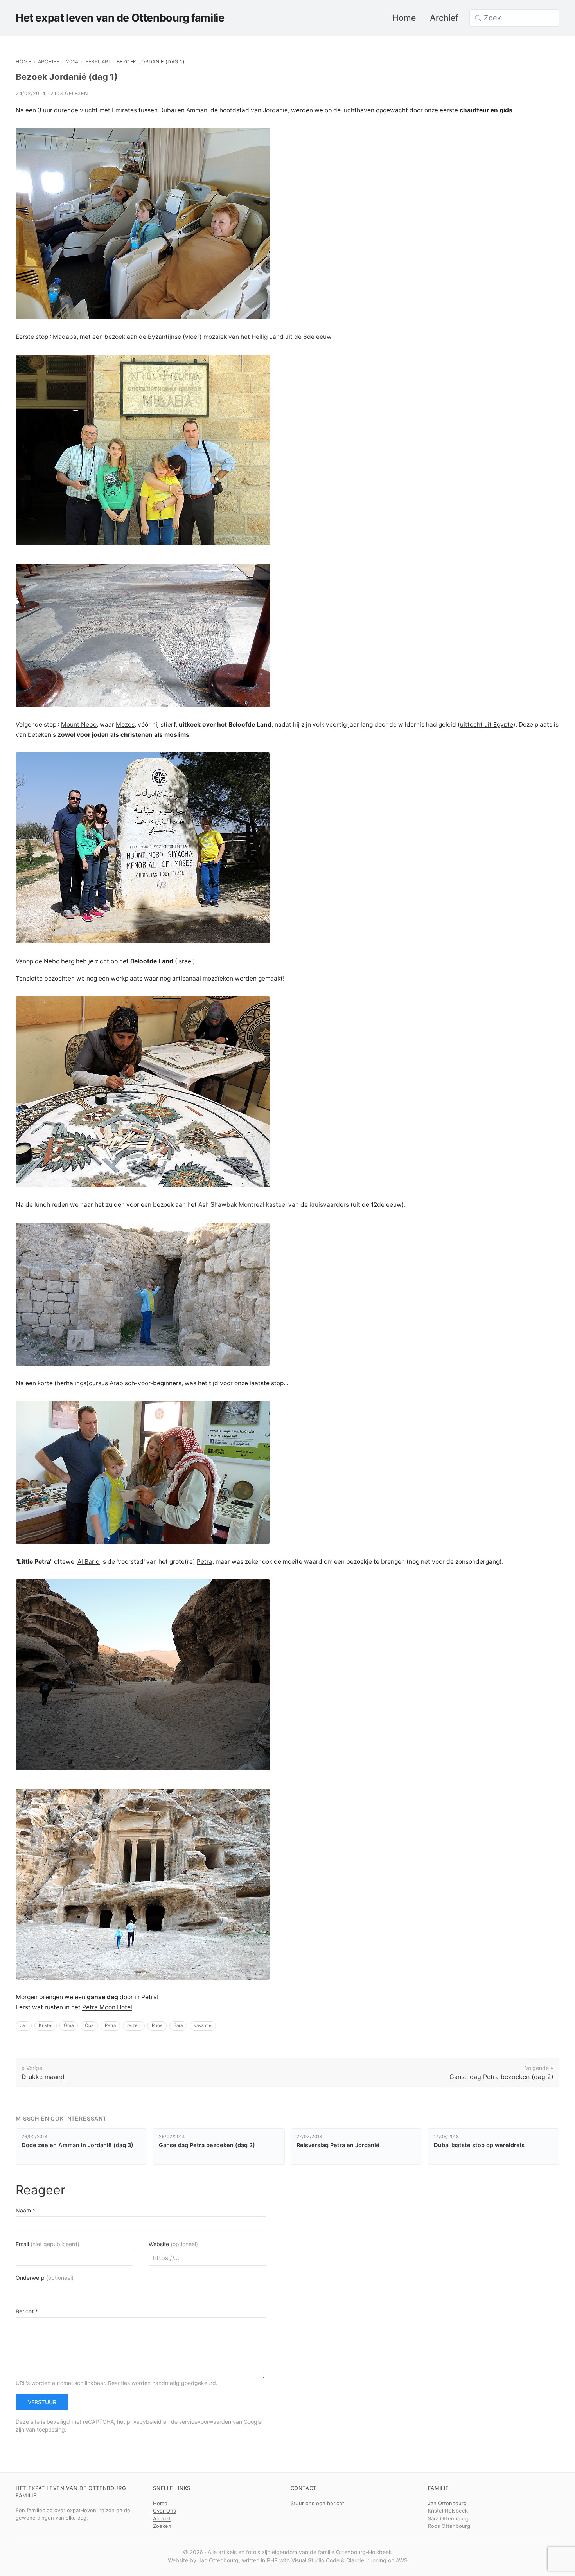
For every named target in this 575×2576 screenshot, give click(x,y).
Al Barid (89, 1562)
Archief (444, 18)
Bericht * (27, 2311)
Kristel (46, 2025)
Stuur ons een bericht (317, 2503)
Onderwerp (45, 2278)
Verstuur (42, 2402)
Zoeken (162, 2526)
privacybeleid (144, 2422)
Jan (24, 2025)
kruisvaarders (329, 1205)
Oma (69, 2025)
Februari (97, 62)
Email (48, 2244)
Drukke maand (43, 2077)
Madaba (65, 337)
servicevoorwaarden (205, 2422)
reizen (134, 2025)
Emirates (124, 110)
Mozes (125, 725)
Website (173, 2244)
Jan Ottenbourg (447, 2503)
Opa (89, 2025)
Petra (205, 1562)
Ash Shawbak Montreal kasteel (243, 1205)
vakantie (203, 2025)
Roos (157, 2025)
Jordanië (275, 110)
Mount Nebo (79, 725)
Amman (197, 110)
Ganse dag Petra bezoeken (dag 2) (501, 2077)
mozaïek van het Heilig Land (243, 337)
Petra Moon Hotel (107, 2007)
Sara (178, 2025)
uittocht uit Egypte (487, 725)
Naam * (25, 2210)
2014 (72, 62)
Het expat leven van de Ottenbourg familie (120, 18)
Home (404, 18)
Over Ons (164, 2511)
